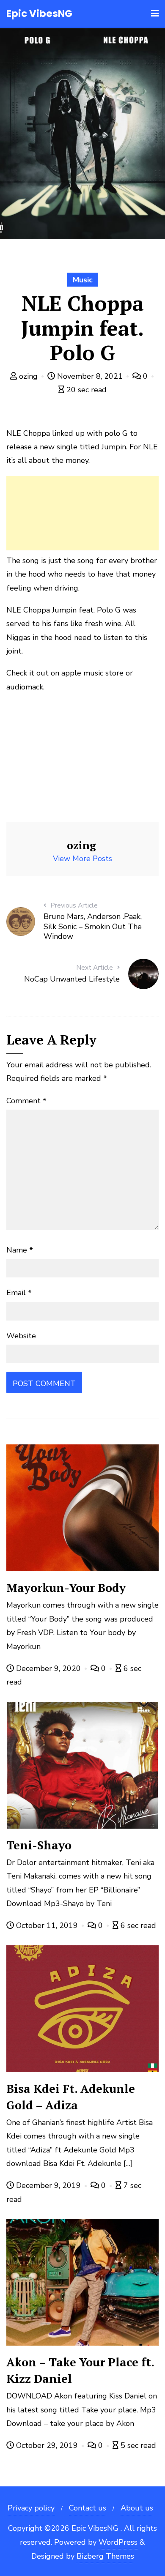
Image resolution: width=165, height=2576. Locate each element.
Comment (26, 1101)
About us (137, 2508)
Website (21, 1336)
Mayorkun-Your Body (66, 1588)
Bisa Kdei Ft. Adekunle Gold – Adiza (71, 2097)
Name (20, 1250)
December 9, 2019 (48, 2185)
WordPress (118, 2542)
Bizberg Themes (105, 2556)
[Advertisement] (82, 513)
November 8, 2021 (90, 376)
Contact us (88, 2508)
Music (83, 280)
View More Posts (82, 859)
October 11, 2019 (47, 1925)
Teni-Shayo (39, 1845)
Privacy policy (31, 2508)
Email (19, 1293)
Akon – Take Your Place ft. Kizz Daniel (80, 2370)
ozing (28, 376)
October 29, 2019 (47, 2445)
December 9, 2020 (48, 1668)
